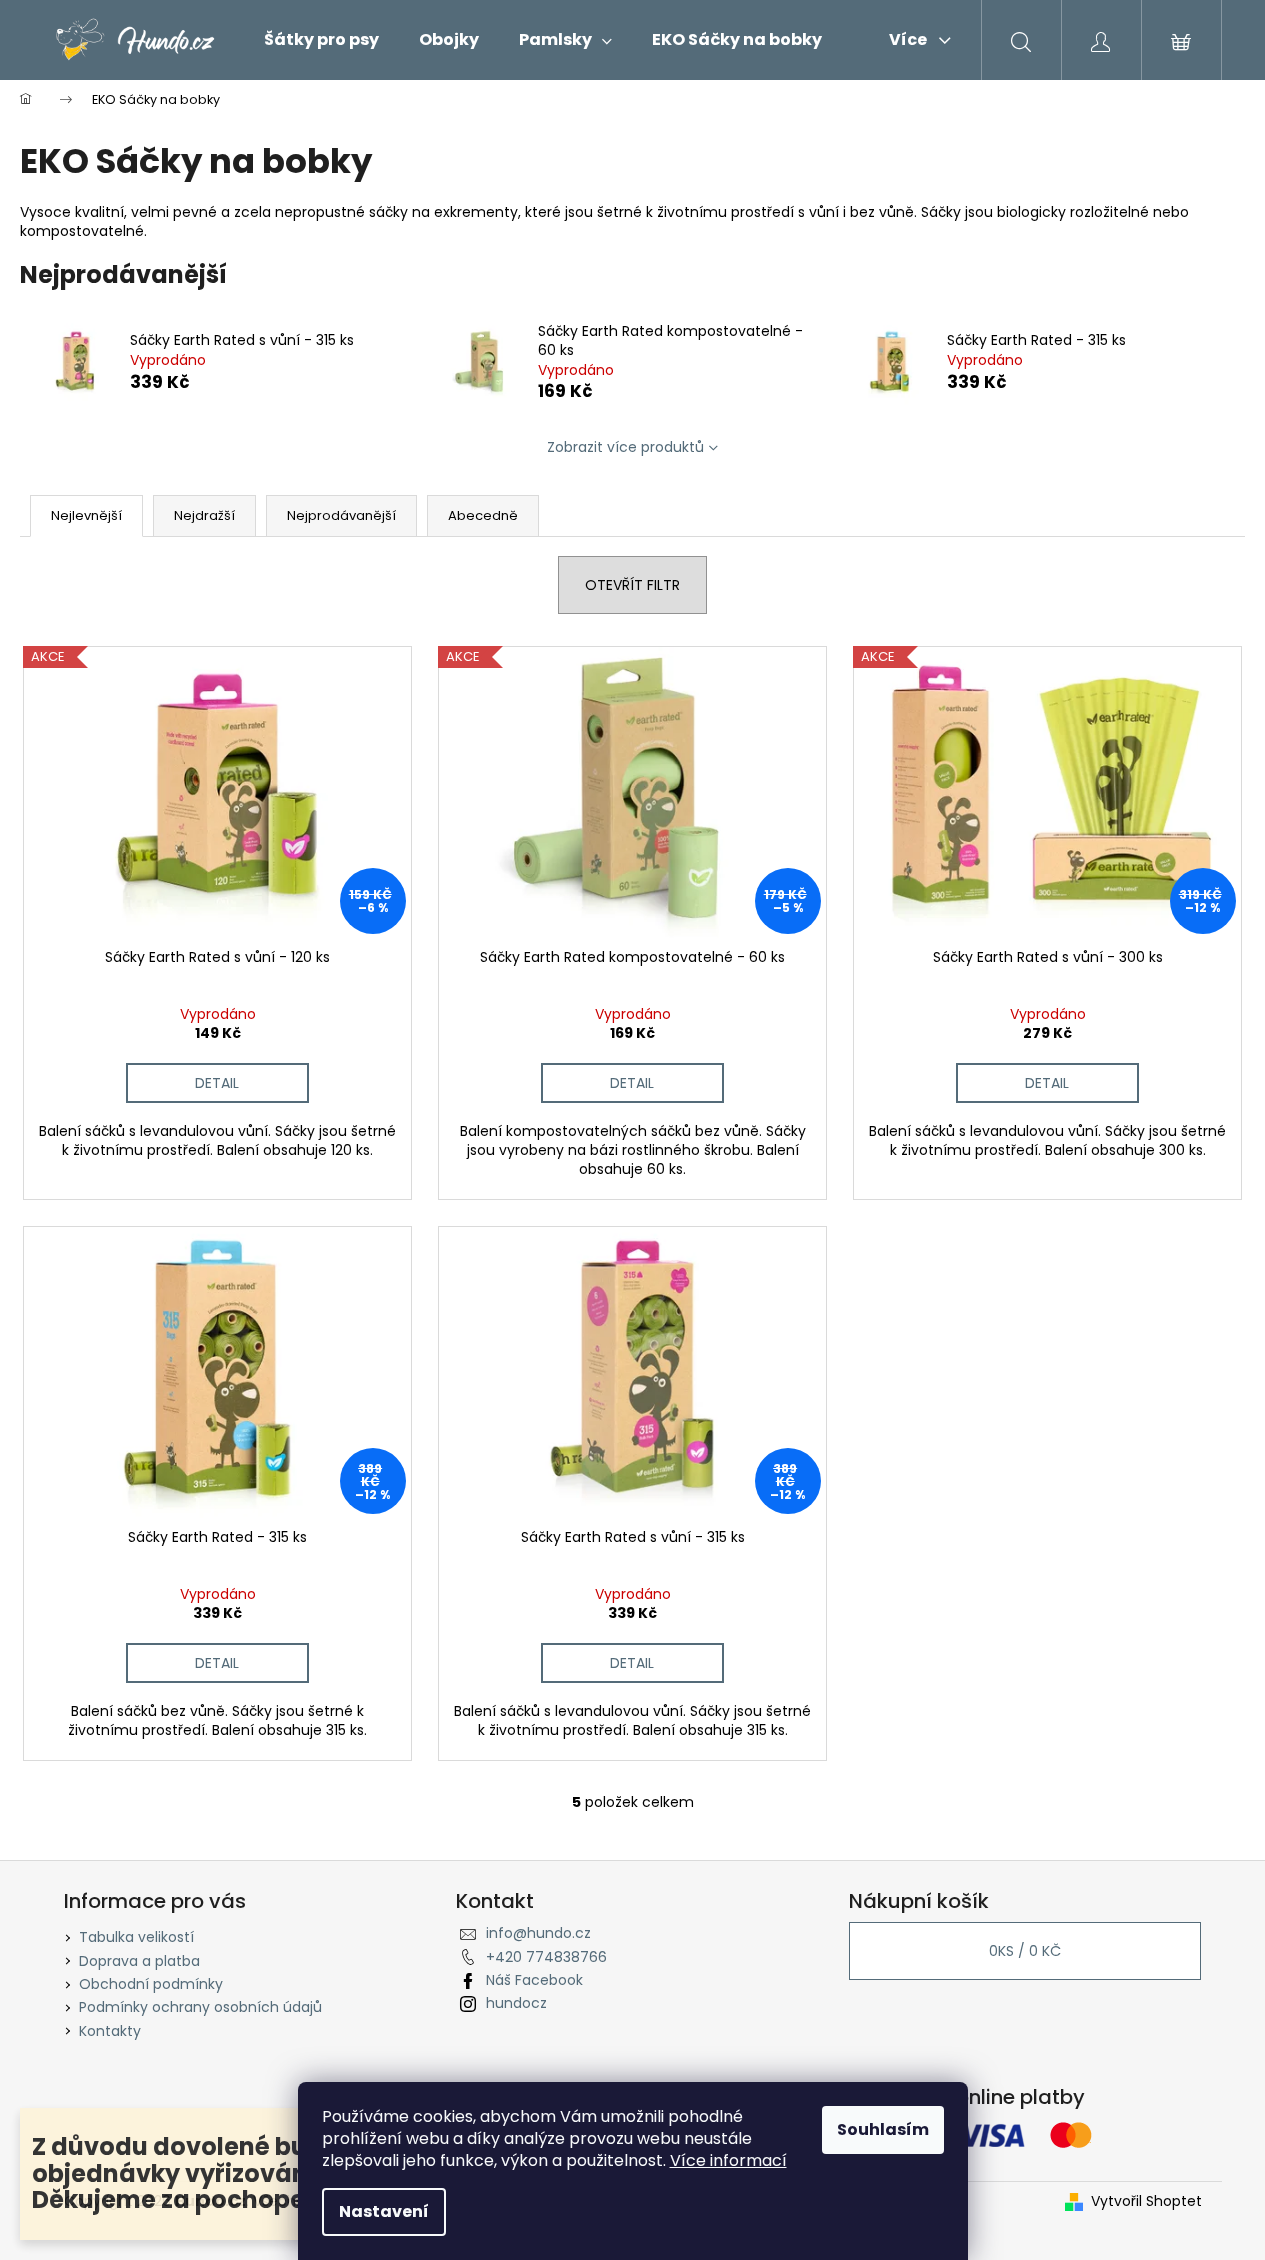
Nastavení (384, 2211)
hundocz (516, 2003)
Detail (217, 1083)
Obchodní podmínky (151, 1984)
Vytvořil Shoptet (1146, 2201)
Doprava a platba (139, 1961)
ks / (1025, 1951)
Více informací (728, 2160)
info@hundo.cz (538, 1933)
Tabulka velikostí (136, 1937)
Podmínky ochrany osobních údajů (200, 2007)
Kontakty (110, 2031)
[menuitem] (321, 40)
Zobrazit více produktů (625, 447)
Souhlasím (883, 2129)
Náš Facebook (534, 1980)
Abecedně (483, 515)
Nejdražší (204, 515)
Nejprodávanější (341, 515)
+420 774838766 (546, 1957)
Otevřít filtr (632, 585)
